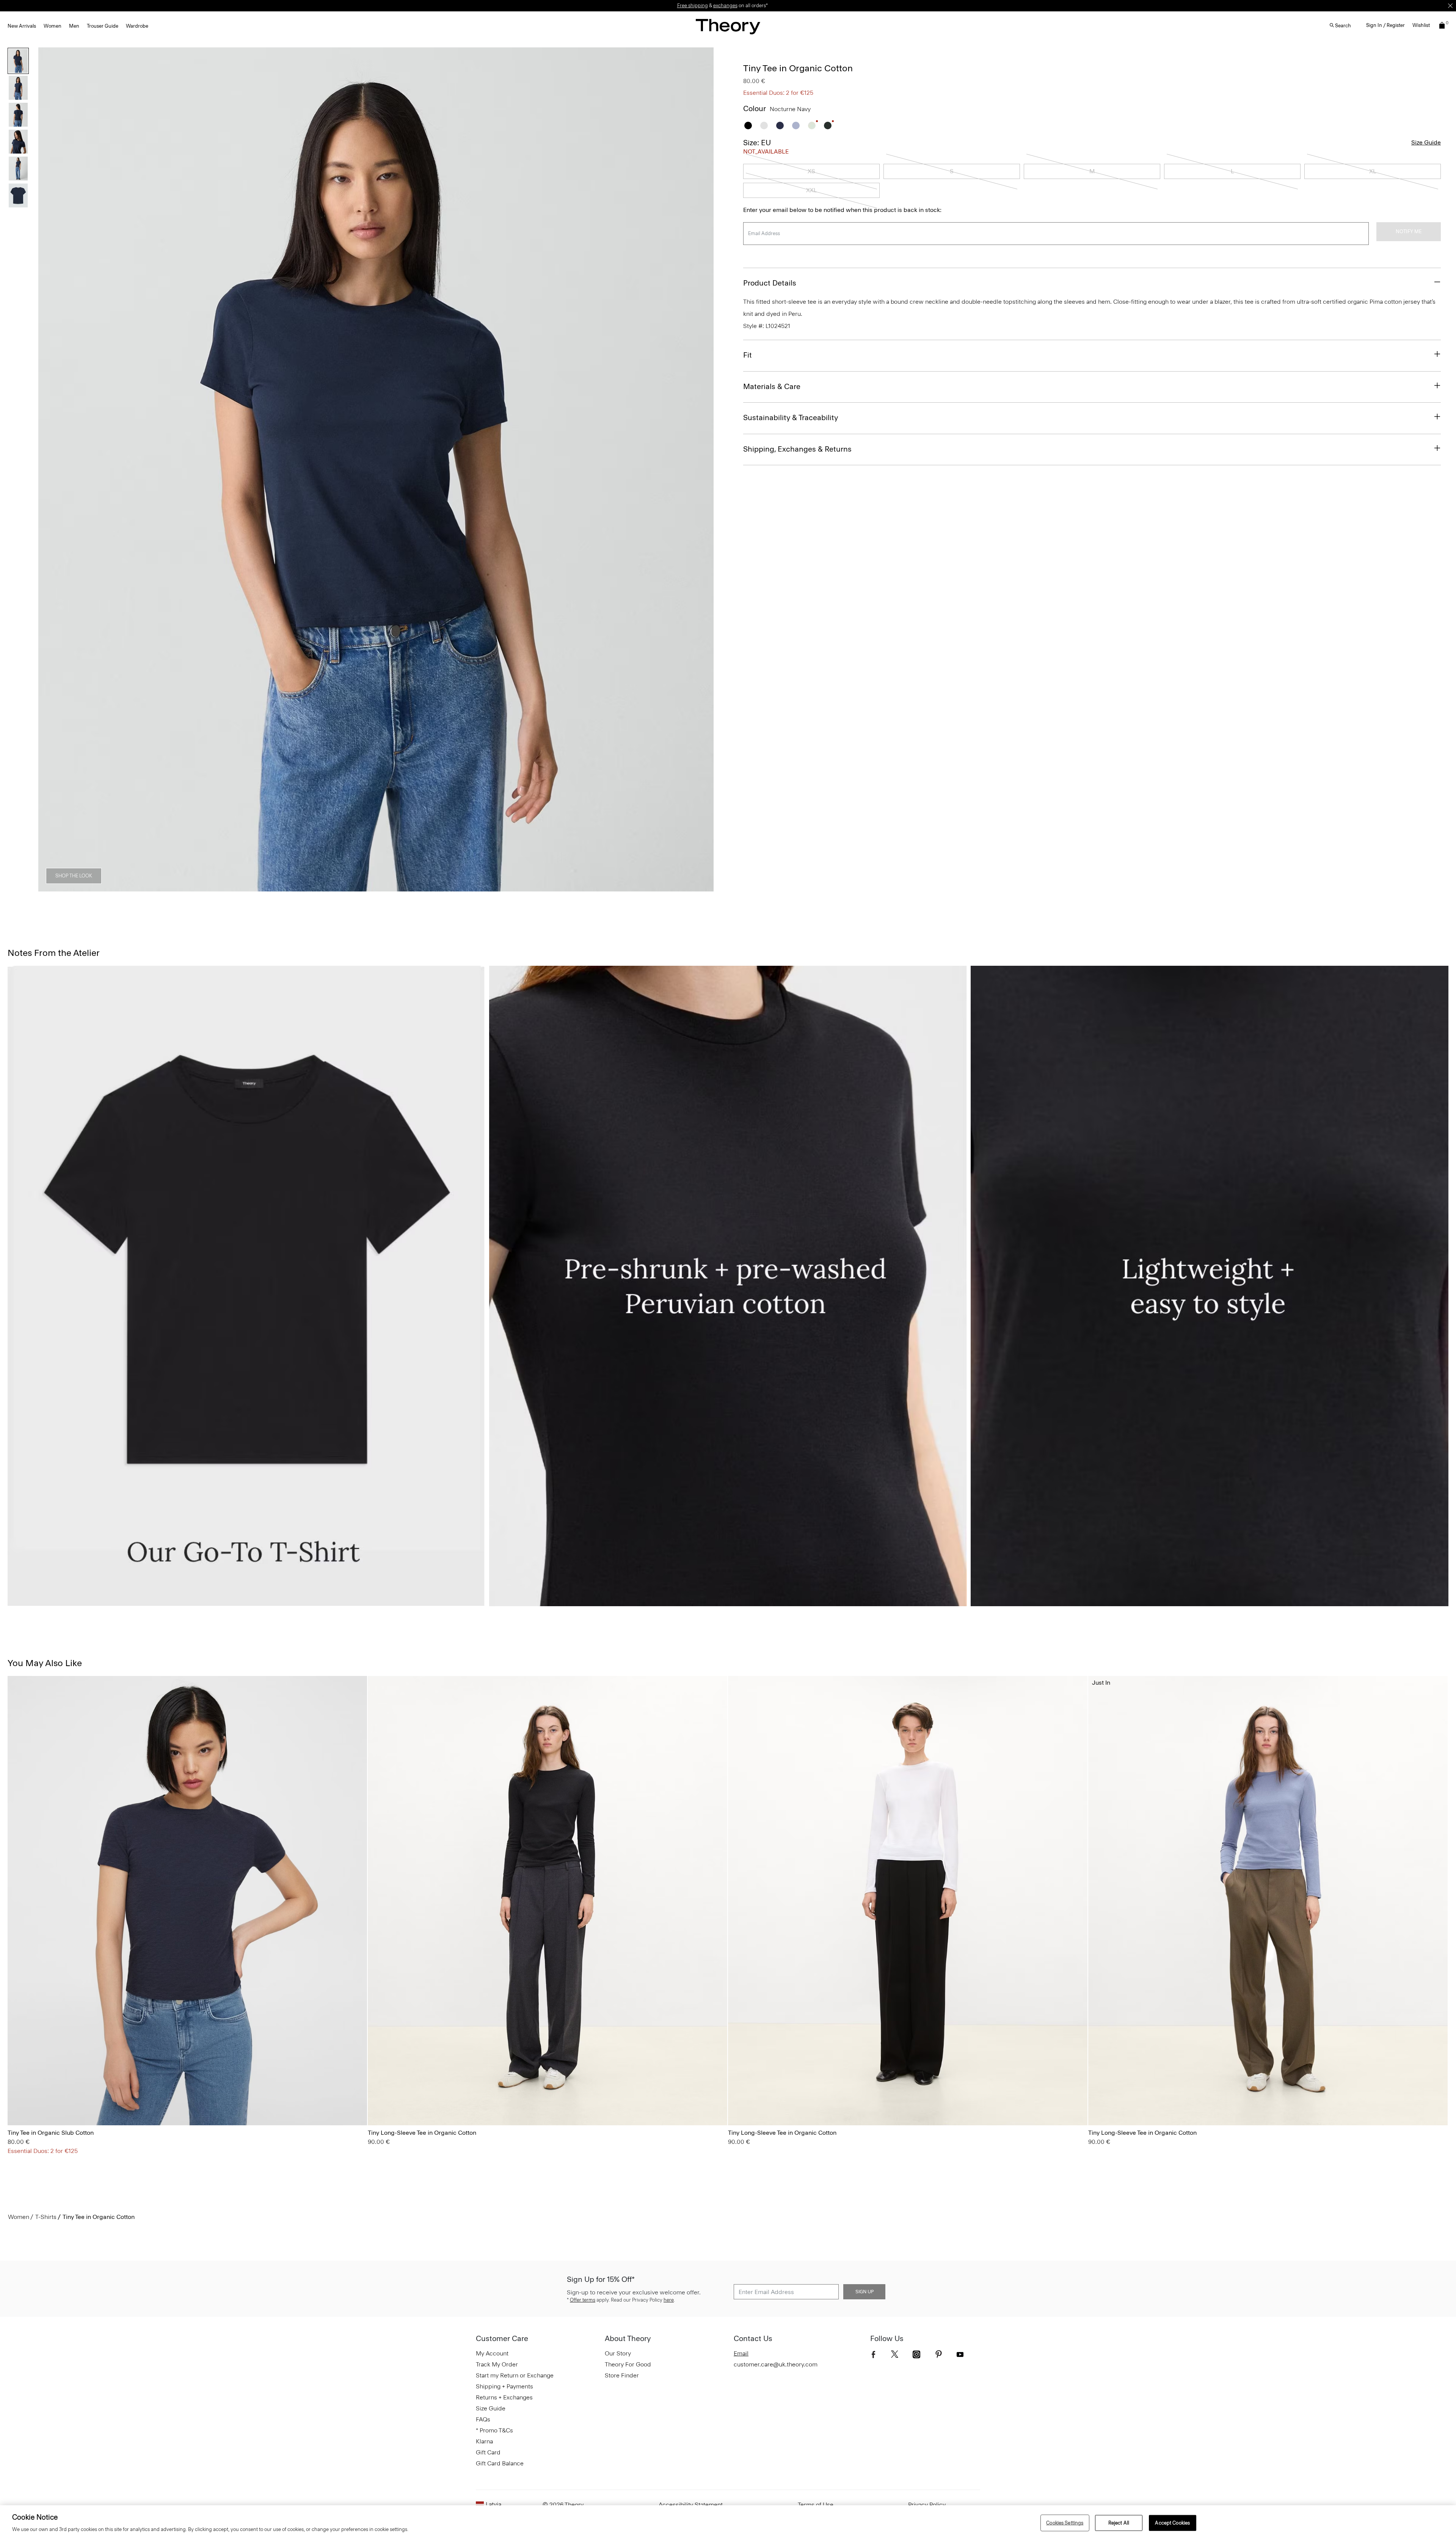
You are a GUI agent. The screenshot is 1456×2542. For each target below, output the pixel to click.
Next (703, 469)
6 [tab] (444, 887)
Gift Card (488, 2452)
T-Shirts (46, 2217)
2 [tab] (335, 887)
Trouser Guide (103, 26)
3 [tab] (362, 887)
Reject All (1119, 2523)
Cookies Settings (1065, 2523)
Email (741, 2353)
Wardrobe (137, 26)
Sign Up (864, 2292)
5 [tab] (417, 887)
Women (53, 26)
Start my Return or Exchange (515, 2375)
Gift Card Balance (500, 2463)
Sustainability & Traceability (791, 417)
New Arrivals (22, 26)
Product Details (770, 283)
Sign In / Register (1385, 25)
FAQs (483, 2419)
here (669, 2300)
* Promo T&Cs (494, 2430)
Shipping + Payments (504, 2386)
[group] (187, 1901)
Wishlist (1421, 25)
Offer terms (583, 2300)
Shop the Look (74, 876)
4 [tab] (390, 887)
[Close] (1450, 6)
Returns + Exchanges (504, 2397)
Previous (49, 469)
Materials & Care (772, 386)
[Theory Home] (728, 26)
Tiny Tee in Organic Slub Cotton (51, 2133)
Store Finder (622, 2375)
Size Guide (1426, 142)
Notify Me (1409, 231)
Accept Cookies (1172, 2523)
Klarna (484, 2441)
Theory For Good (628, 2364)
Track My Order (497, 2364)
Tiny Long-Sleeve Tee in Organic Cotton (422, 2133)
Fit (748, 355)
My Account (492, 2353)
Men (74, 26)
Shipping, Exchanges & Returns (797, 449)
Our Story (618, 2353)
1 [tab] (308, 887)
